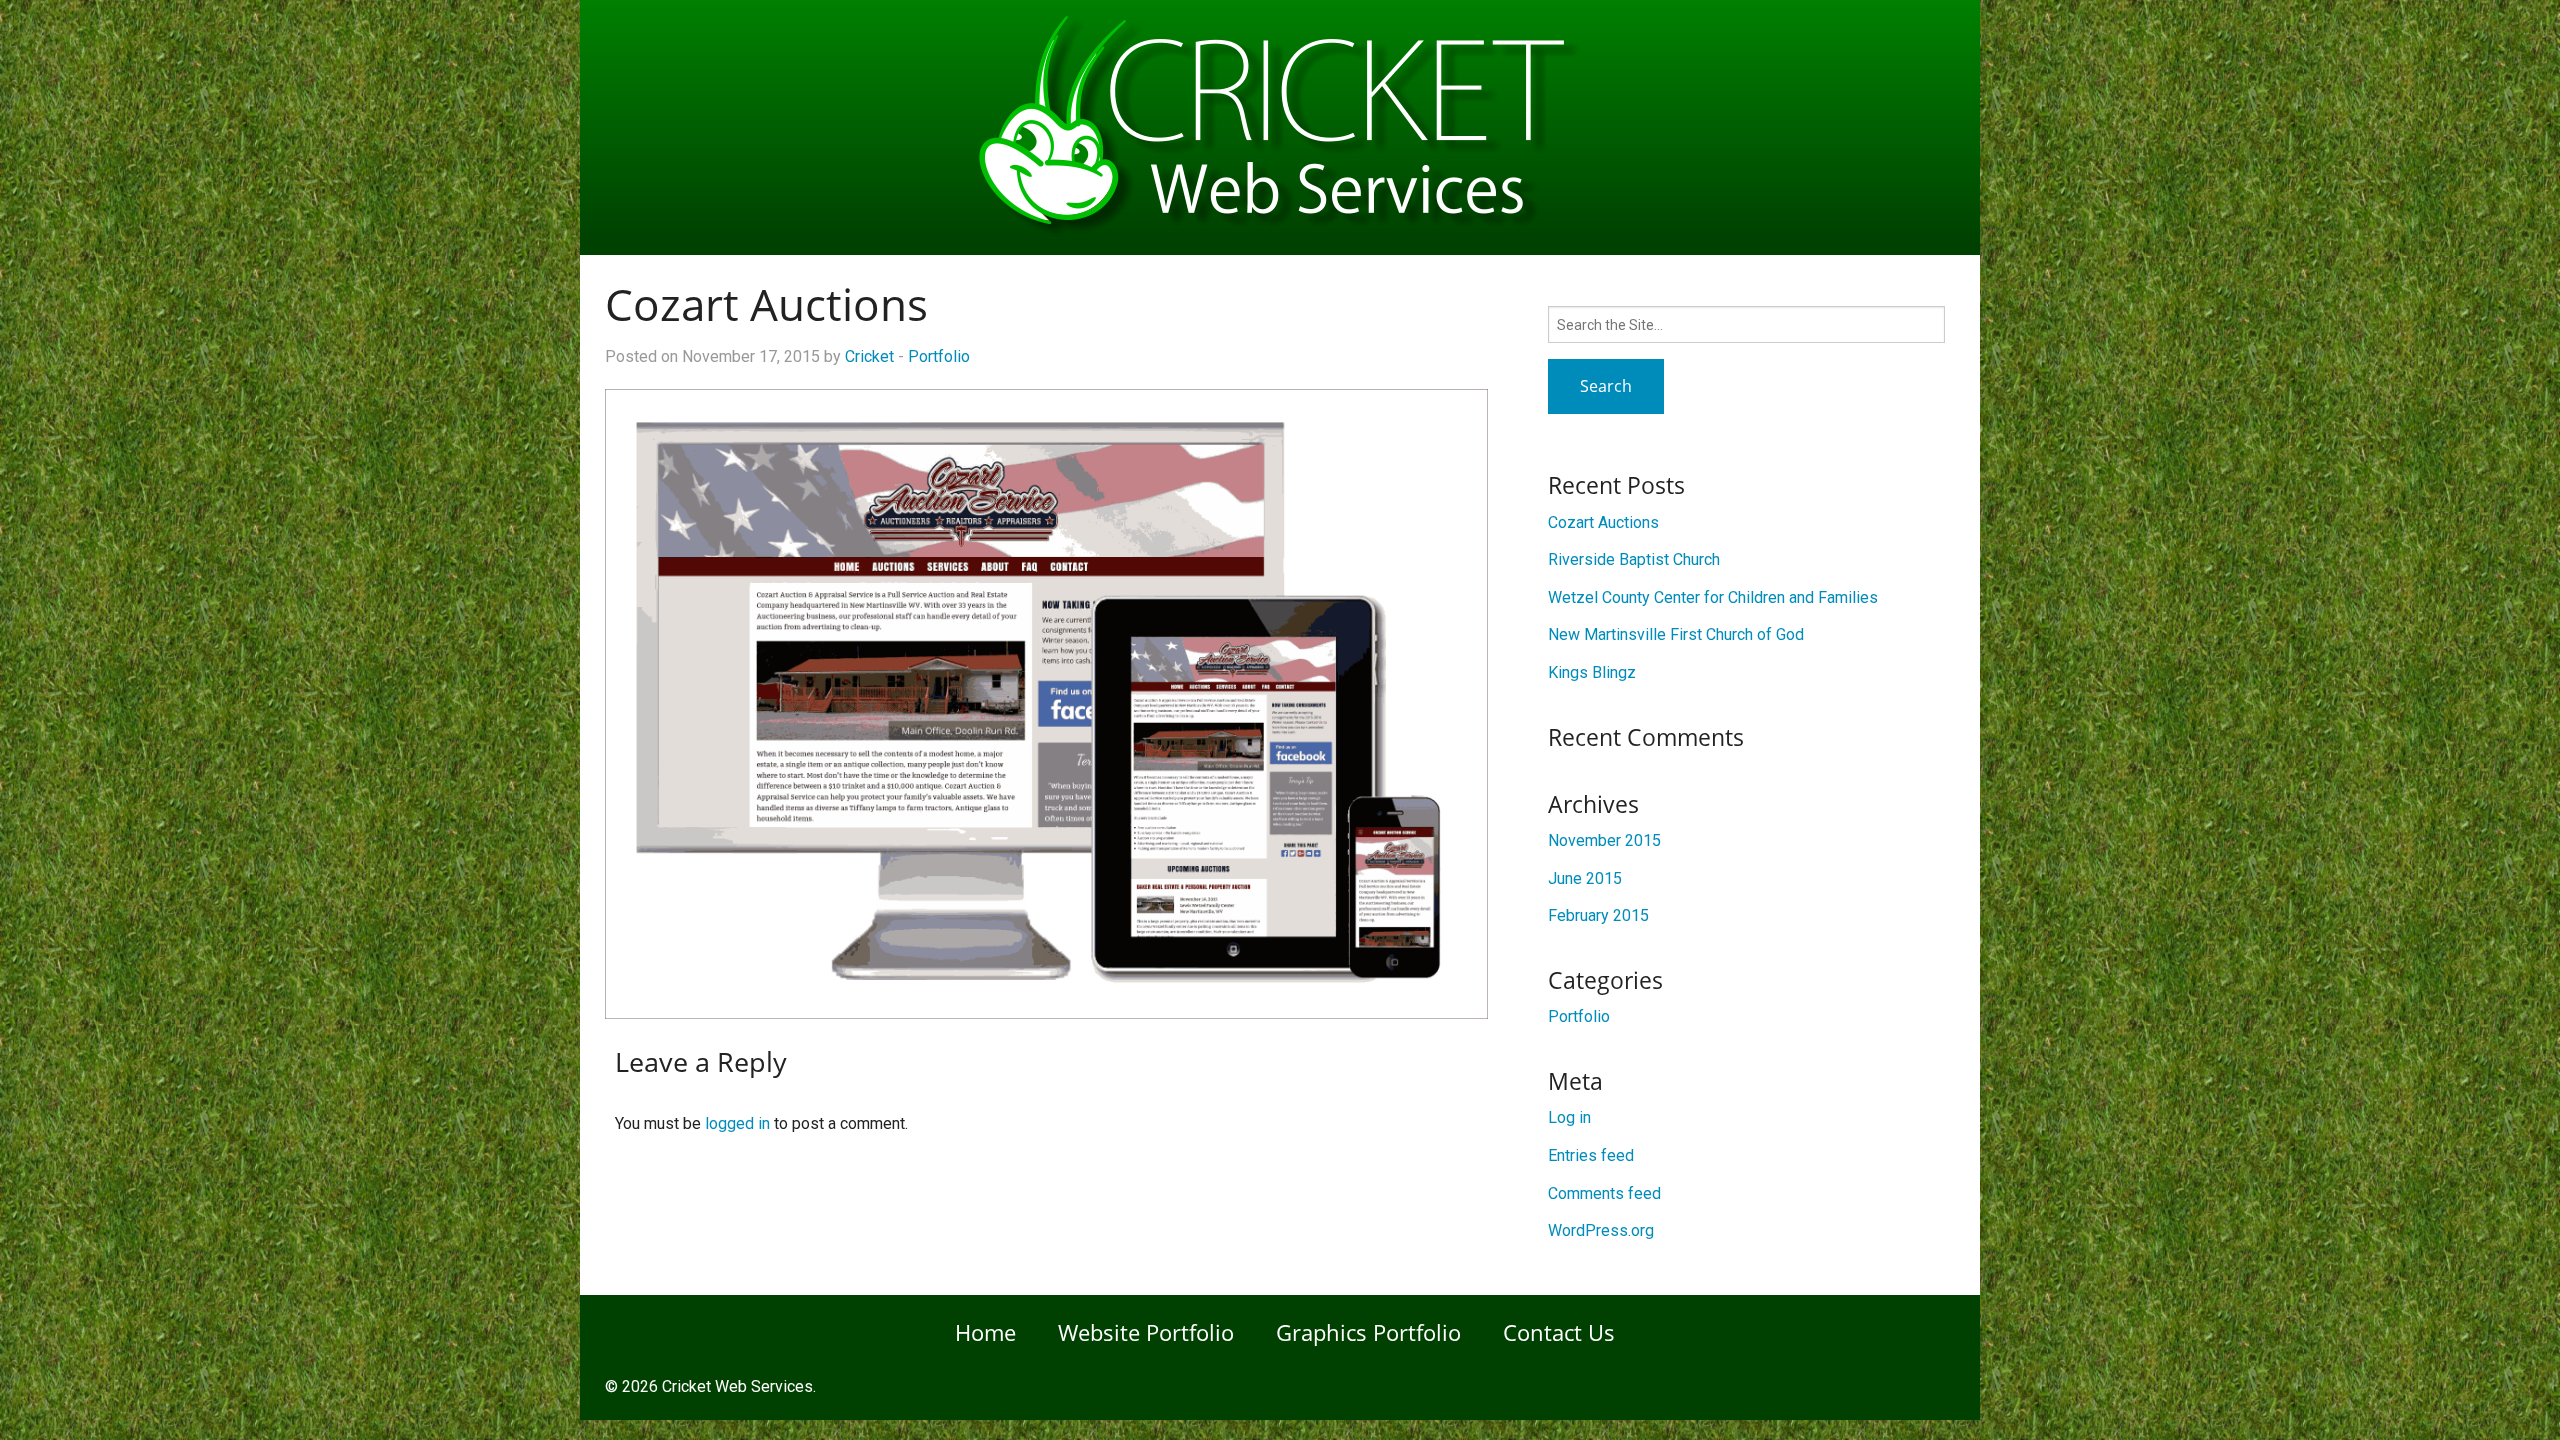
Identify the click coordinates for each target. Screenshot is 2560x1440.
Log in (1569, 1117)
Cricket (869, 356)
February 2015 (1598, 915)
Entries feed (1591, 1155)
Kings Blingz (1592, 672)
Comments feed (1604, 1193)
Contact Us (1559, 1332)
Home (985, 1332)
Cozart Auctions (1603, 522)
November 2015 (1604, 840)
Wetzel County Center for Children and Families (1713, 597)
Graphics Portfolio (1368, 1332)
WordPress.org (1601, 1230)
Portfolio (939, 356)
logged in (737, 1123)
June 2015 (1585, 878)
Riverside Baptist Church (1634, 559)
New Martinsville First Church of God (1676, 634)
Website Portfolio (1146, 1332)
